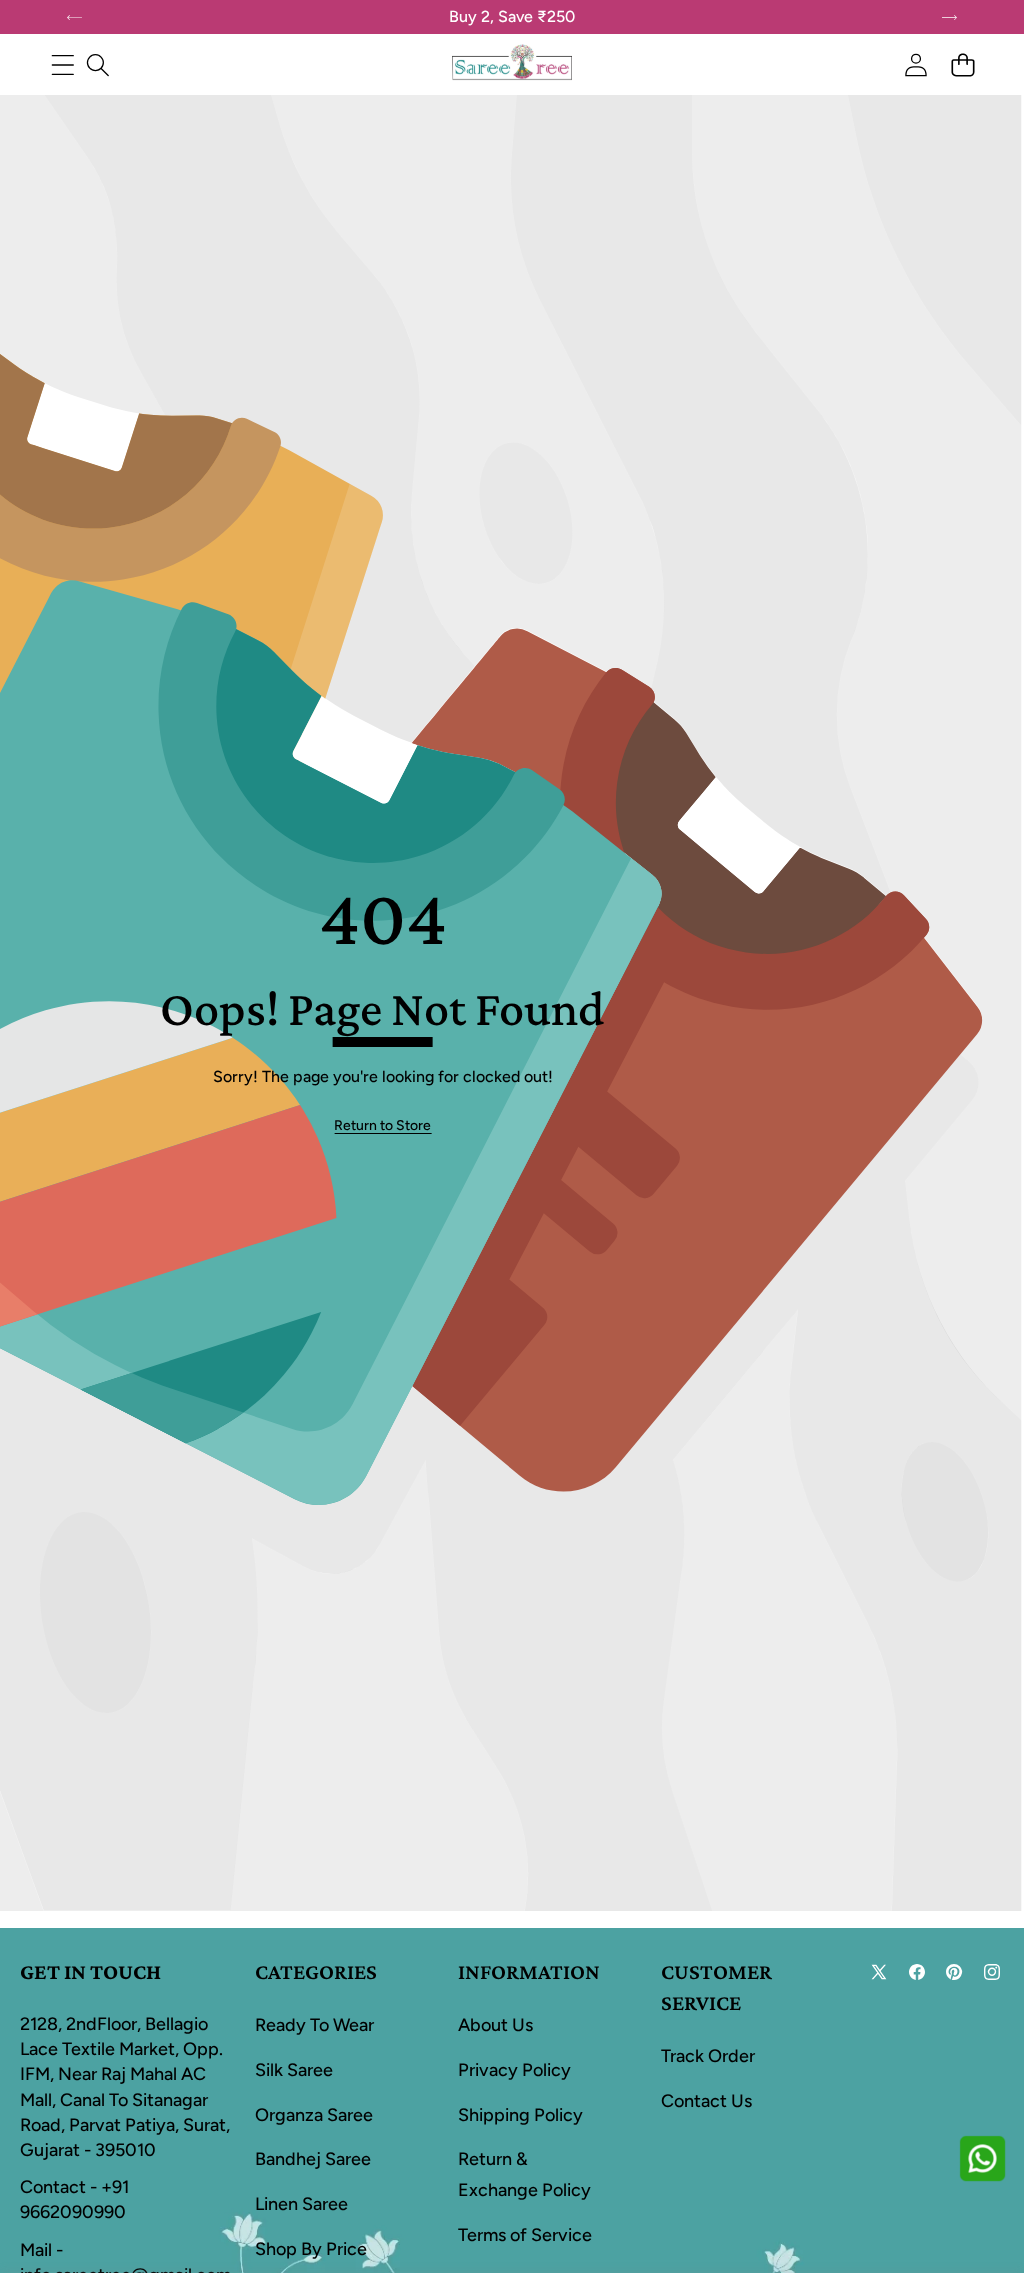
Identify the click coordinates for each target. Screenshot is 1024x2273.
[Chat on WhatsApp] (982, 2158)
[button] (962, 64)
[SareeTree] (512, 64)
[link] (382, 1126)
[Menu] (62, 64)
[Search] (97, 64)
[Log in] (915, 64)
